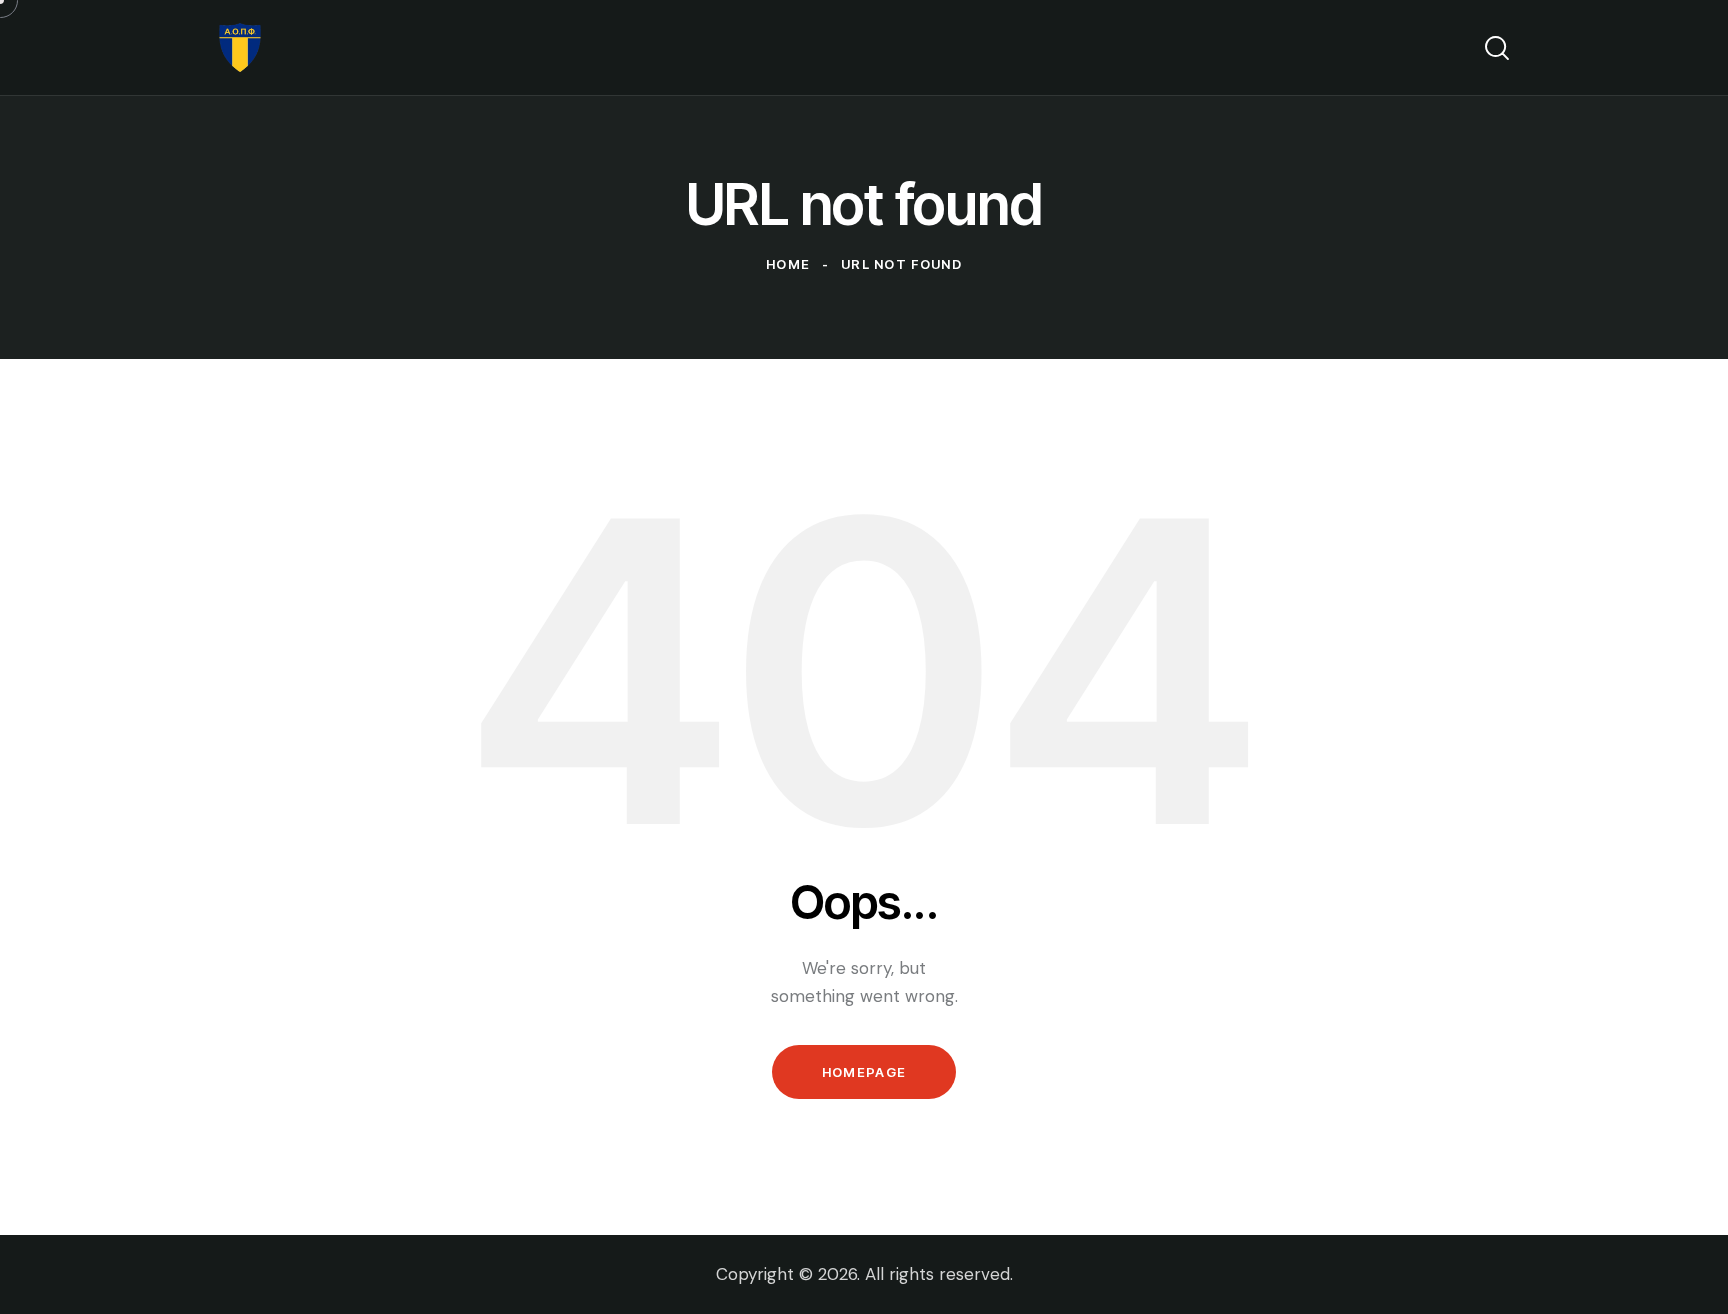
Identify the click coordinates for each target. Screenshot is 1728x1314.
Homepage (864, 1072)
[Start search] (1497, 48)
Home (788, 264)
